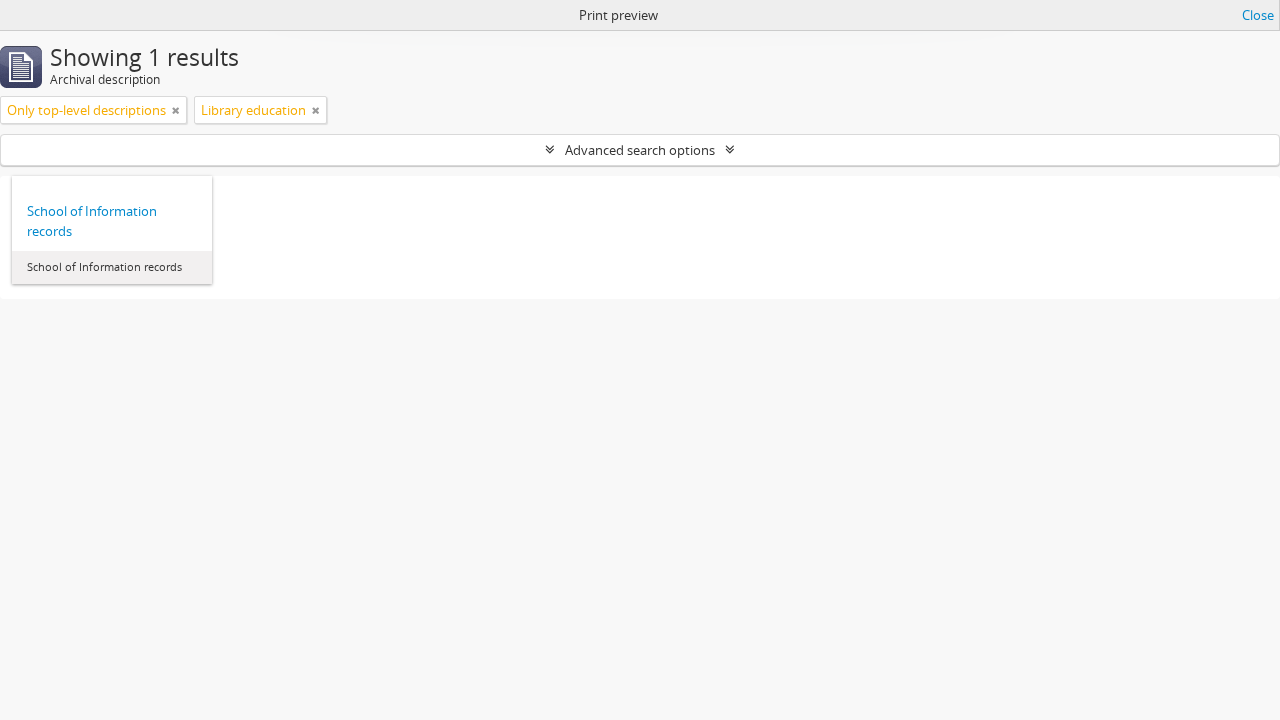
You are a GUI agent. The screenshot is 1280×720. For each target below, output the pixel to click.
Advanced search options (640, 150)
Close (1258, 15)
